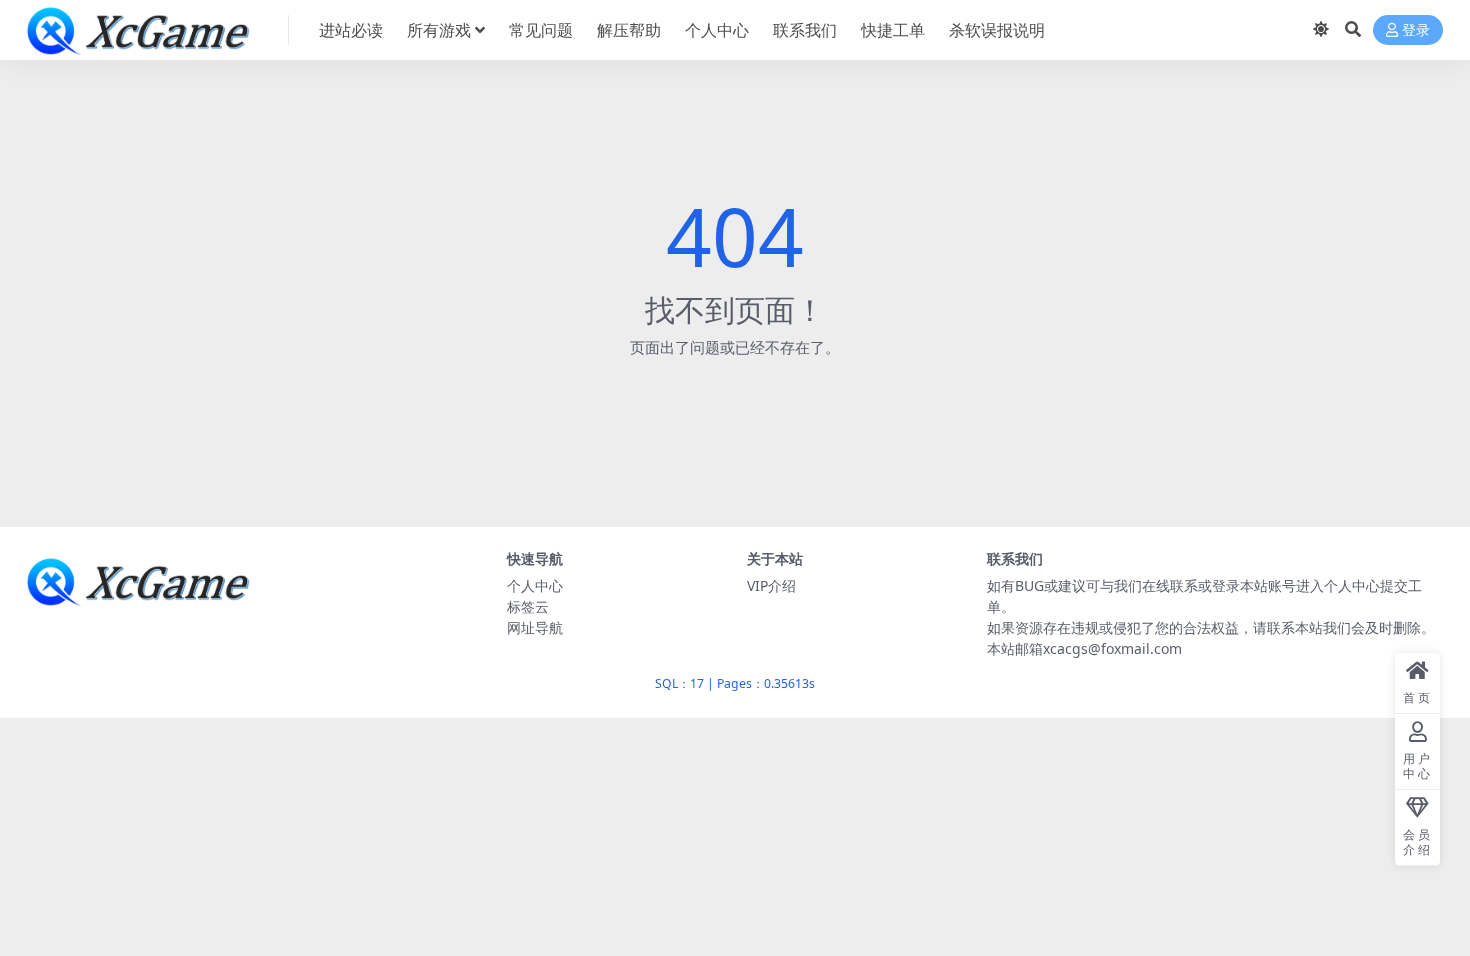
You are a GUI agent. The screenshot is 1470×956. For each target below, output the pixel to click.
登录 (1416, 30)
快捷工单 (893, 30)
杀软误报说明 (997, 30)
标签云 (528, 606)
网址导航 (535, 627)
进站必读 (351, 30)
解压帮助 (629, 30)
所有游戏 (439, 30)
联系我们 (805, 30)
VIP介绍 (771, 585)
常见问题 (541, 30)
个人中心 (717, 30)
